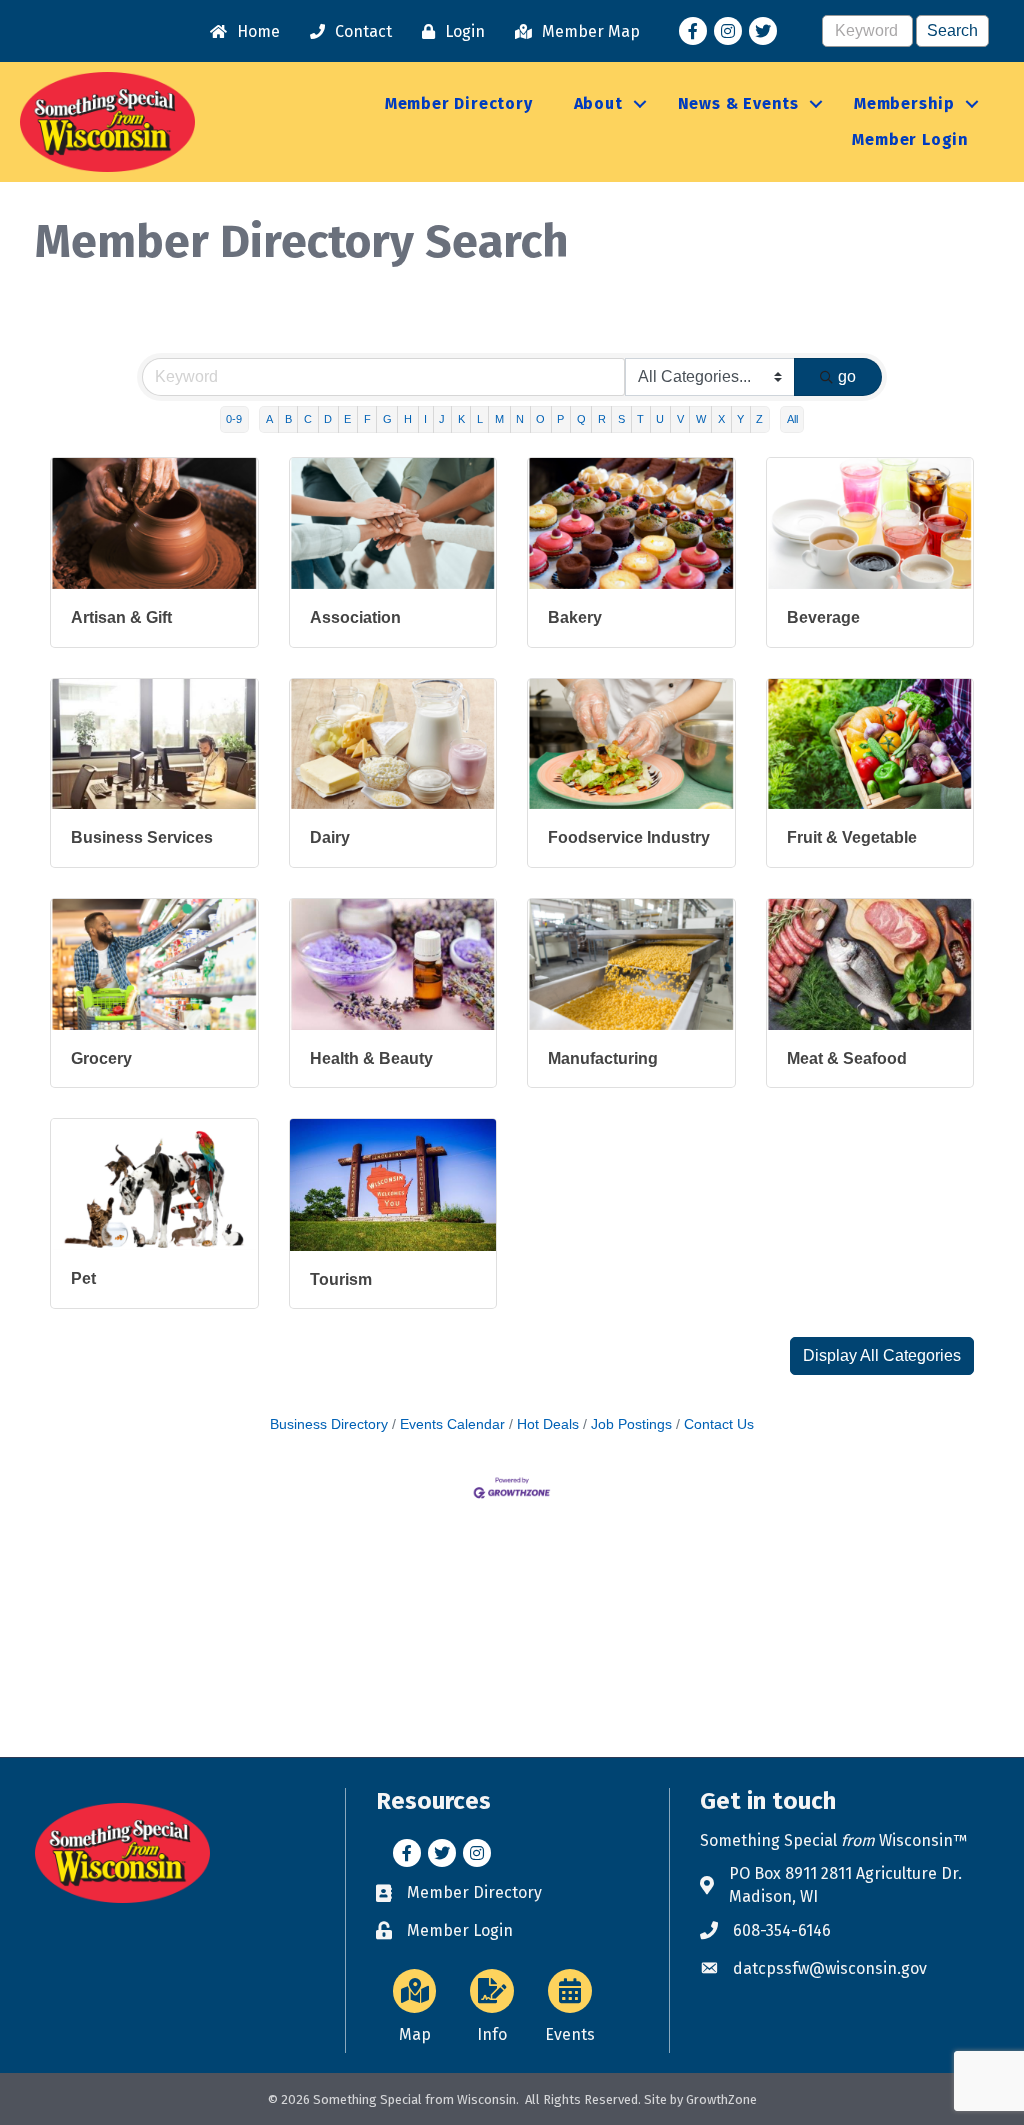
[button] (882, 1356)
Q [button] (581, 419)
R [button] (602, 419)
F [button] (367, 419)
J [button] (442, 419)
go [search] (847, 376)
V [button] (680, 419)
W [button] (701, 419)
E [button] (347, 419)
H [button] (408, 419)
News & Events (738, 103)
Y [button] (740, 419)
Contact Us (719, 1424)
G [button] (387, 419)
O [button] (540, 419)
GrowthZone (721, 2099)
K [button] (461, 419)
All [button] (792, 419)
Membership (904, 103)
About (598, 103)
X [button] (721, 419)
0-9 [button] (234, 419)
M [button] (499, 419)
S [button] (621, 419)
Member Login (910, 139)
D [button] (328, 419)
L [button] (480, 419)
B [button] (288, 419)
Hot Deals (548, 1424)
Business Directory (329, 1424)
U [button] (660, 419)
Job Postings (631, 1424)
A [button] (269, 419)
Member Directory (459, 103)
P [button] (560, 419)
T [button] (640, 419)
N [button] (520, 419)
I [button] (425, 419)
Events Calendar (452, 1424)
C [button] (308, 419)
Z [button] (759, 419)
